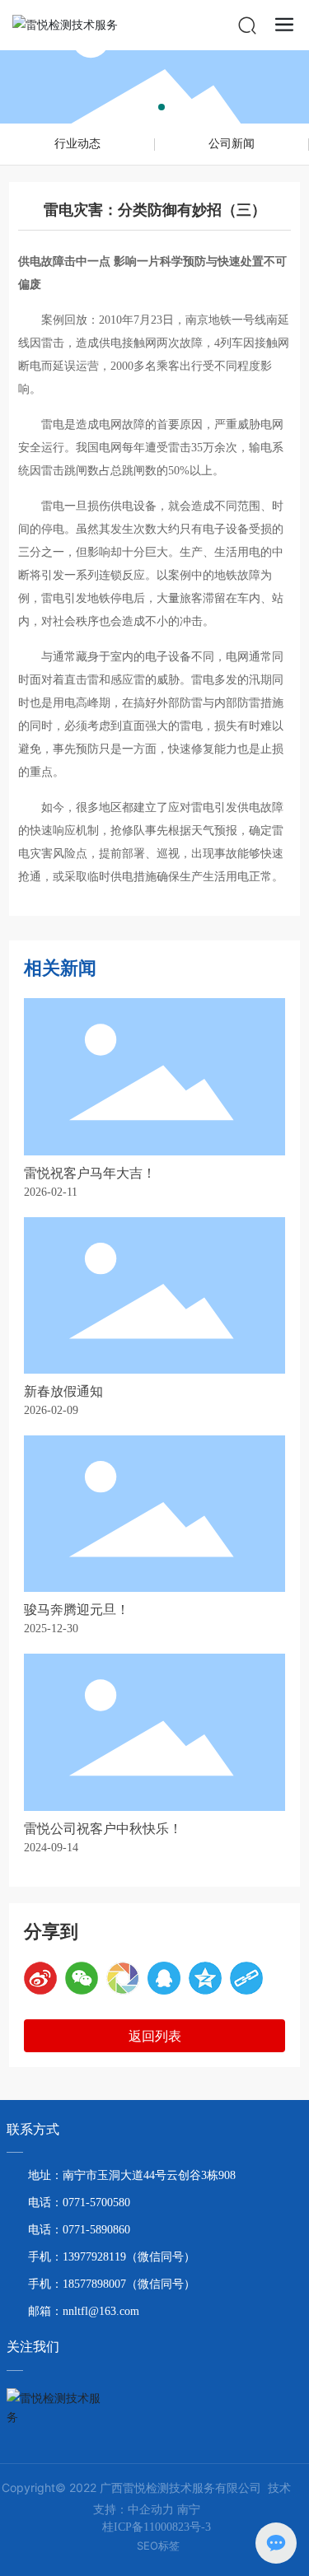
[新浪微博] (40, 1978)
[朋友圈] (123, 1978)
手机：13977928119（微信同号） (112, 2257)
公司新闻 (232, 144)
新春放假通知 (63, 1391)
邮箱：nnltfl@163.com (84, 2311)
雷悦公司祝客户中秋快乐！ (103, 1829)
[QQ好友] (164, 1978)
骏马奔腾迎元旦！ (77, 1610)
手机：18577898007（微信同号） (112, 2284)
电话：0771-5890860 (79, 2230)
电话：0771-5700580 (79, 2203)
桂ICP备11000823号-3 (157, 2527)
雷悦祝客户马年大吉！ (90, 1173)
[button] (148, 107)
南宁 (189, 2509)
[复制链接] (246, 1978)
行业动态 (77, 144)
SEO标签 (158, 2546)
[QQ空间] (205, 1978)
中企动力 (151, 2509)
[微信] (82, 1978)
